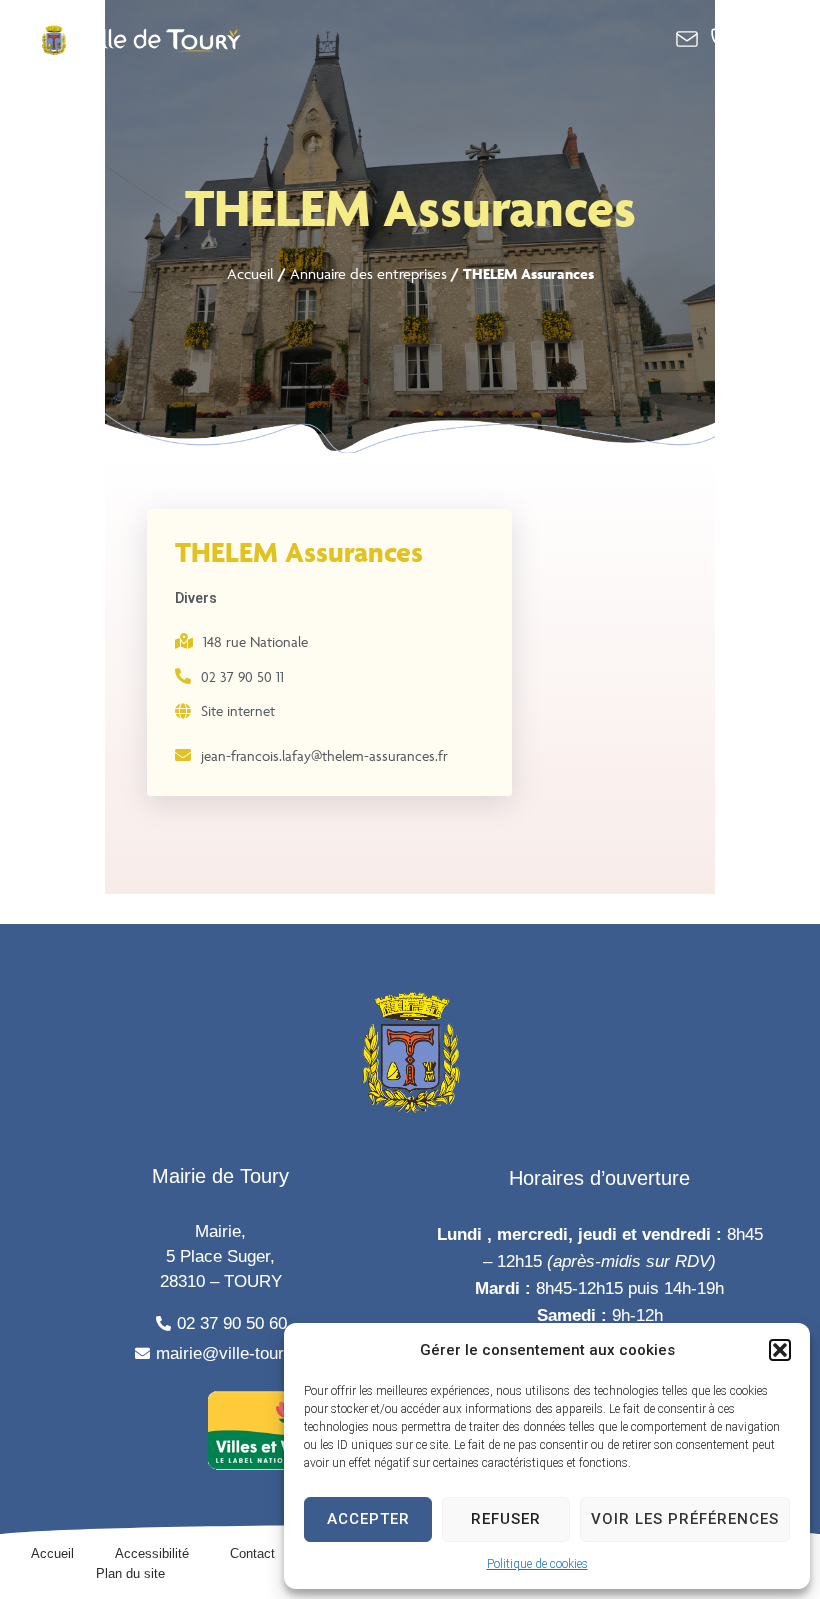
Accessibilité (152, 1553)
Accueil (250, 273)
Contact (252, 1553)
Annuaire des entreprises (368, 273)
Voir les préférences (685, 1519)
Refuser (506, 1519)
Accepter (368, 1519)
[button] (780, 1350)
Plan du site (130, 1573)
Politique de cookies (537, 1564)
